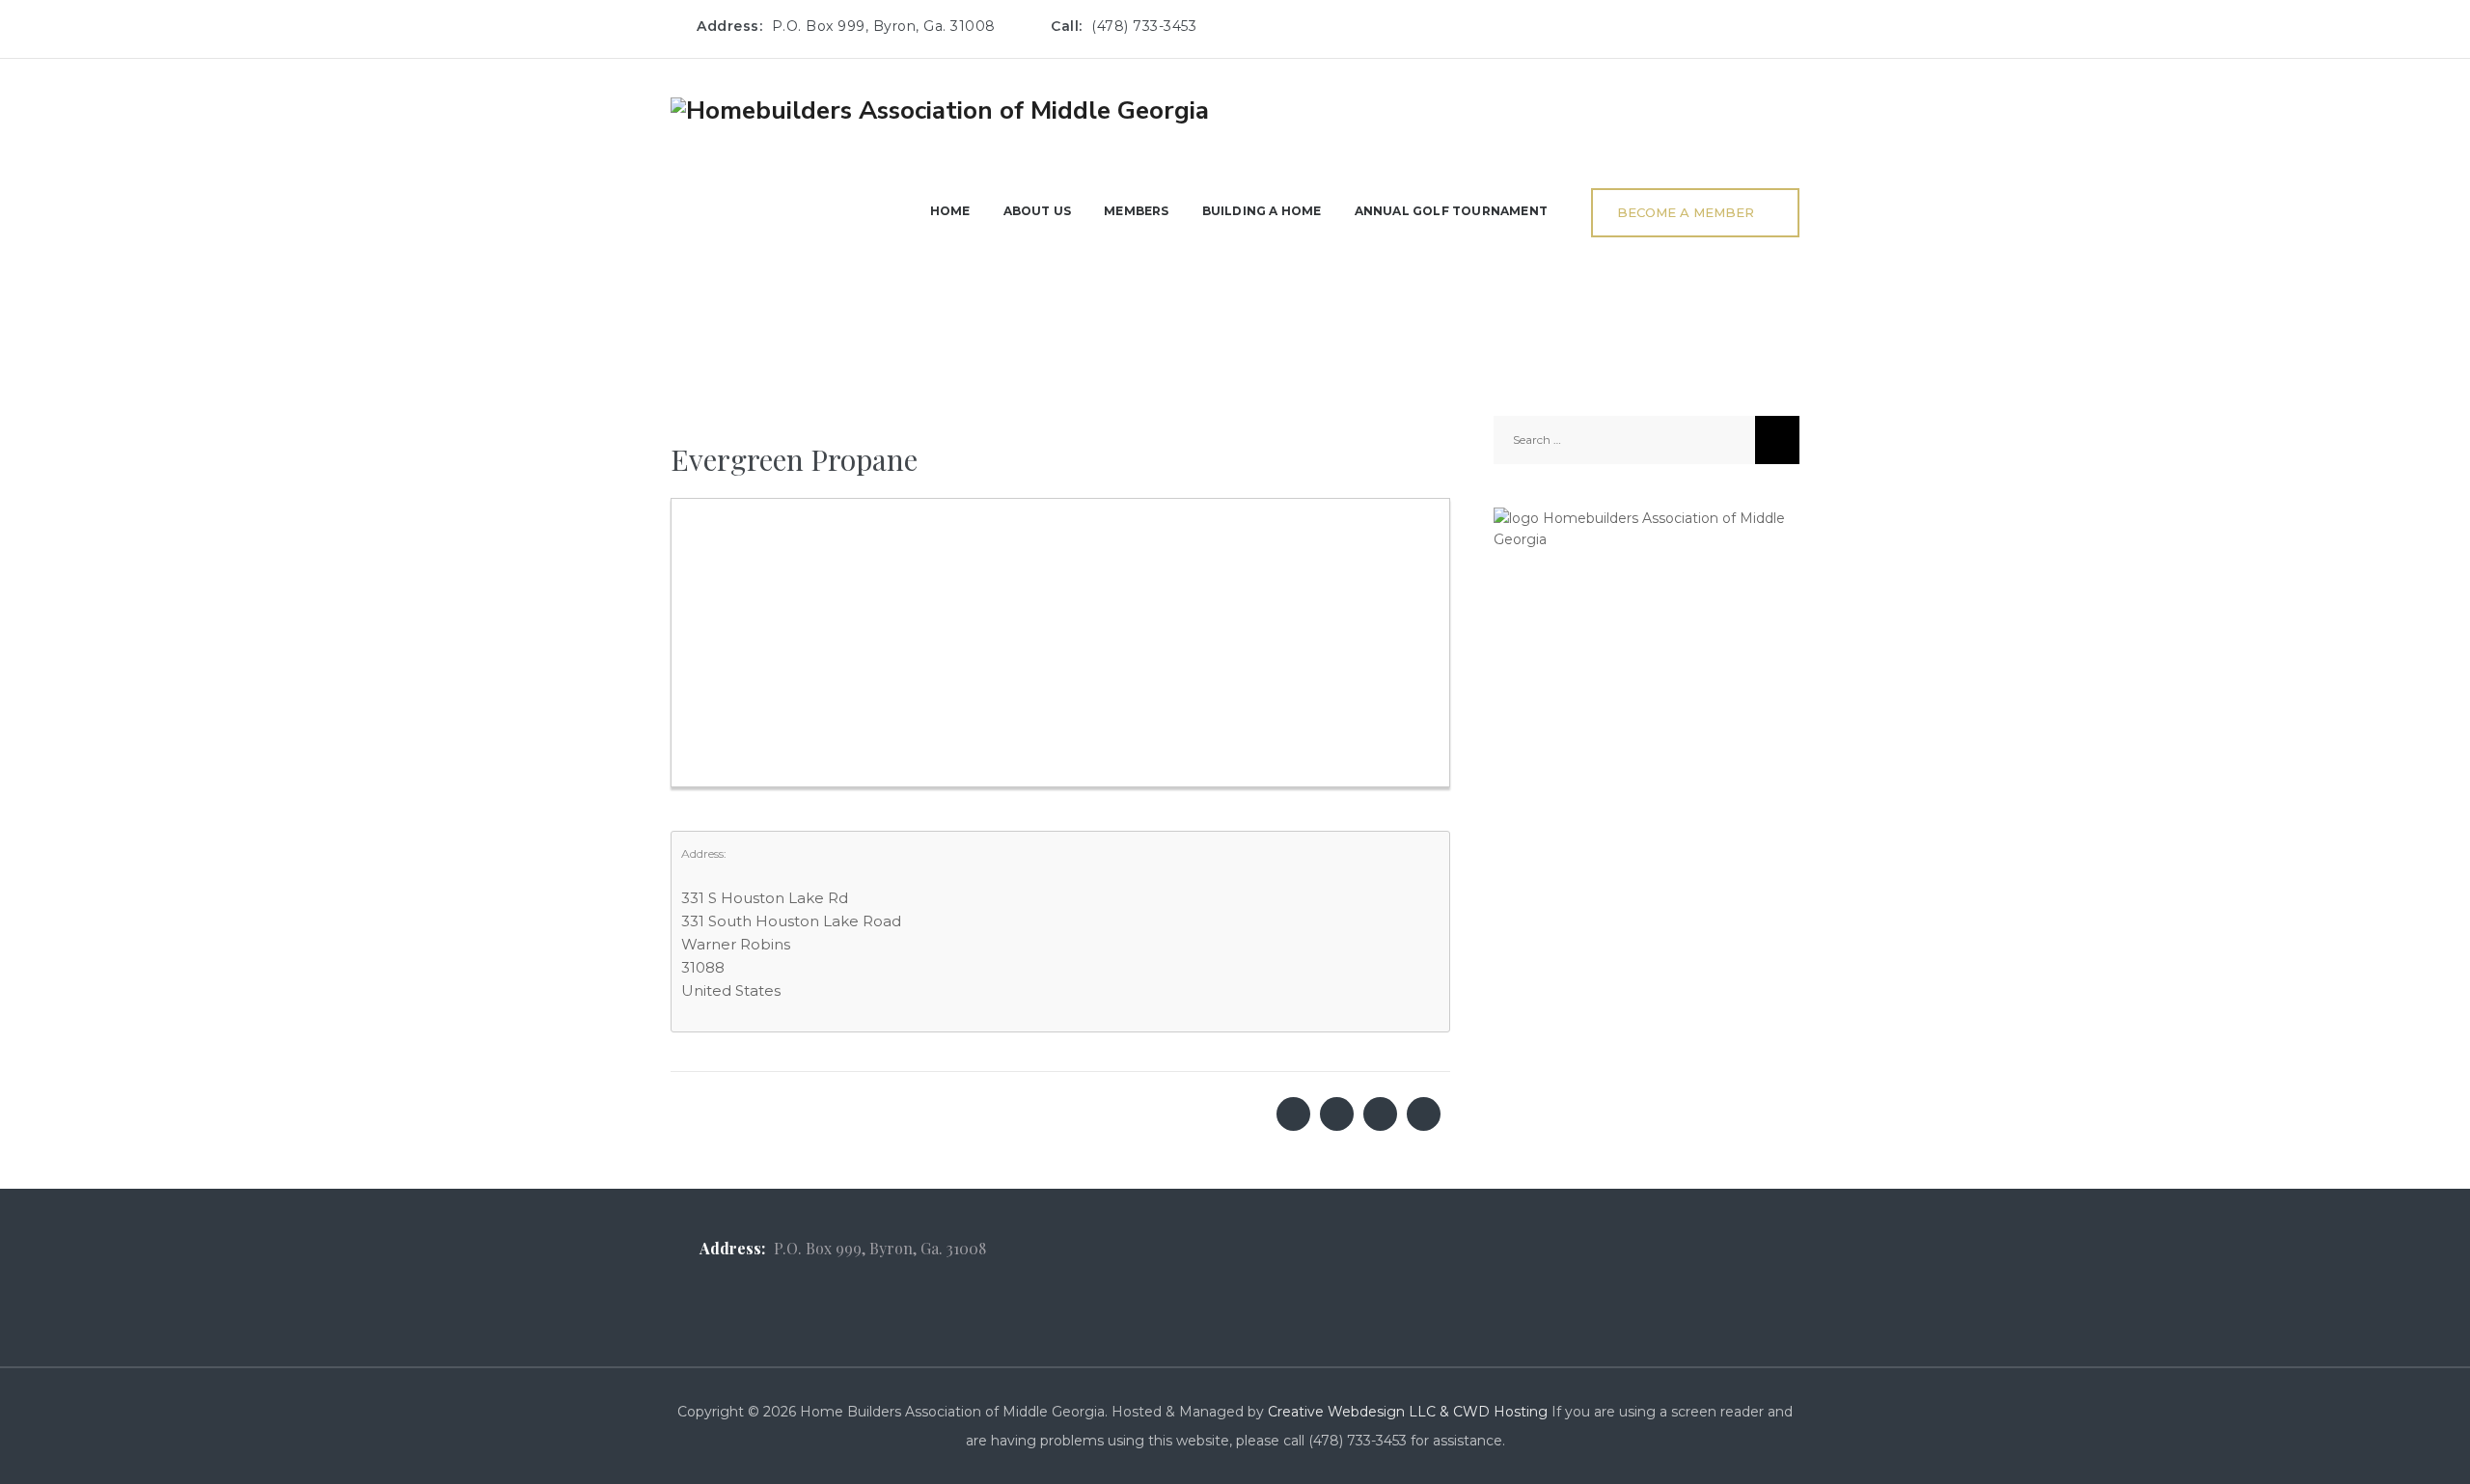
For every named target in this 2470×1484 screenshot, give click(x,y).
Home (950, 211)
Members (1136, 211)
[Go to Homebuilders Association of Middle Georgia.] (676, 286)
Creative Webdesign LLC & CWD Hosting (1408, 1412)
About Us (1038, 211)
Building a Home (1262, 211)
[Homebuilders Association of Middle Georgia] (940, 110)
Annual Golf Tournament (1451, 211)
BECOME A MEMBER (1686, 212)
